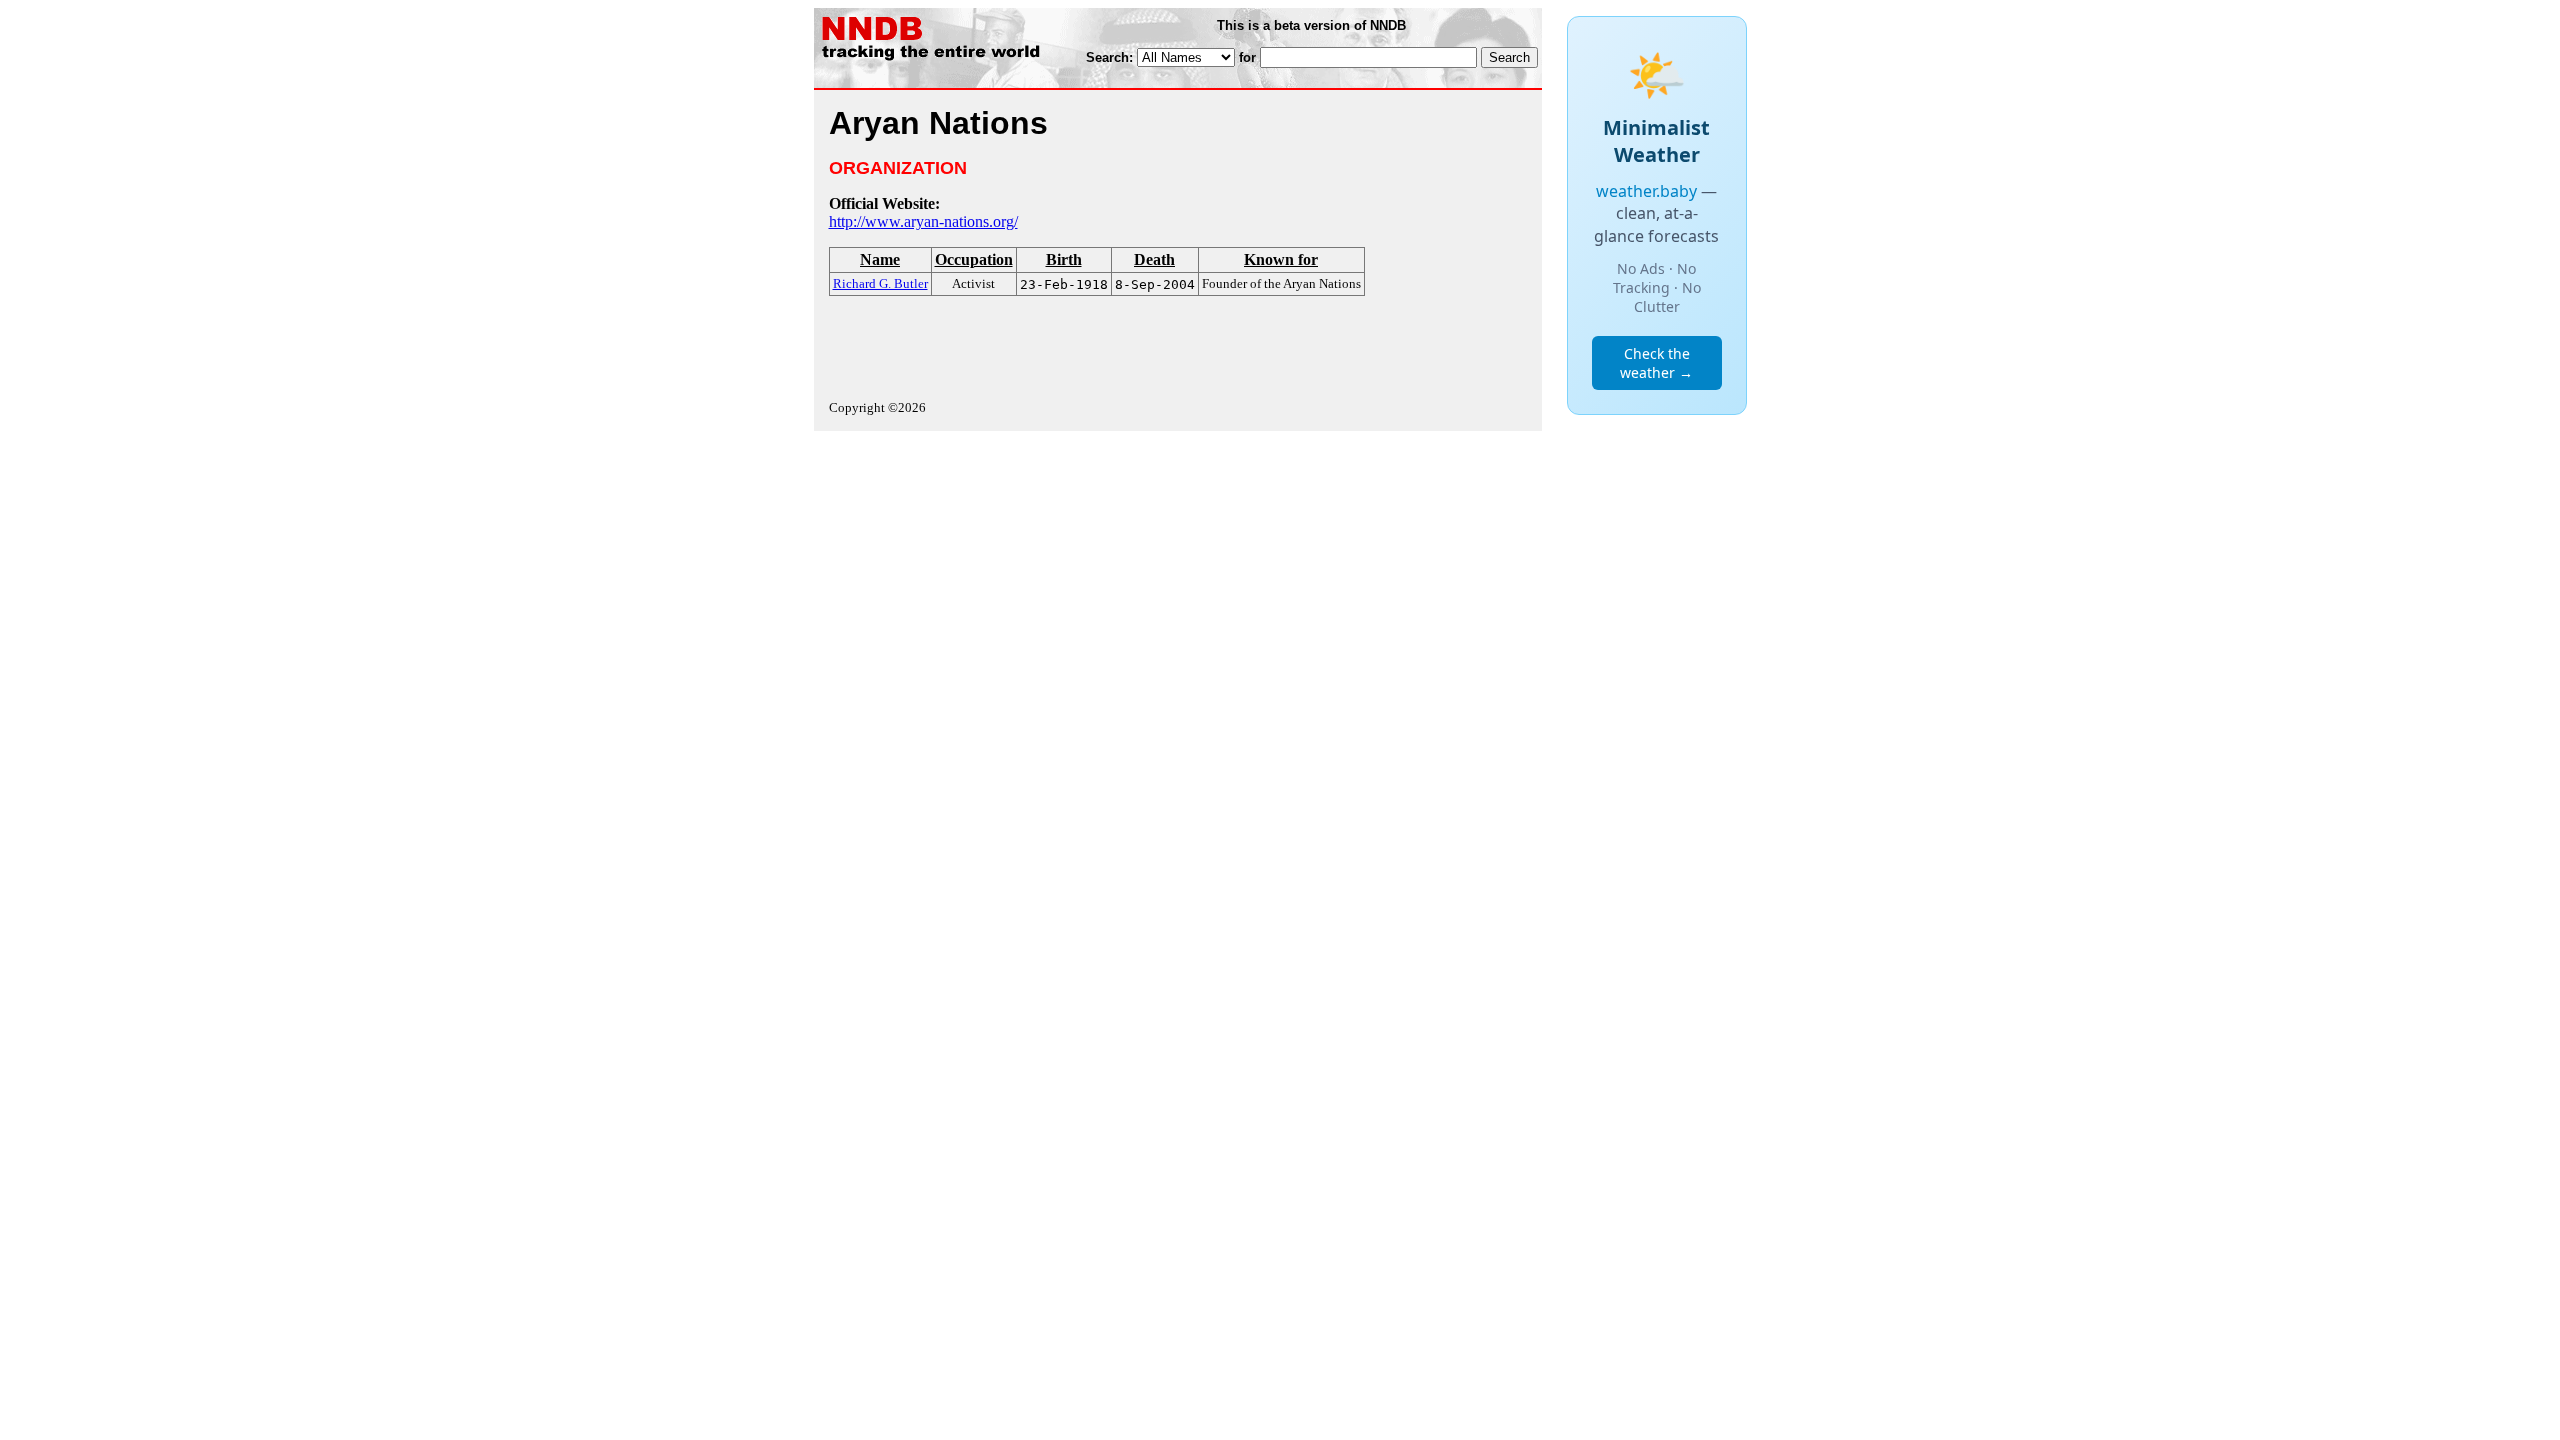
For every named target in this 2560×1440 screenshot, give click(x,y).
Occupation (974, 259)
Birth (1064, 259)
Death (1154, 259)
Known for (1281, 259)
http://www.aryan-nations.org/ (923, 221)
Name (880, 259)
